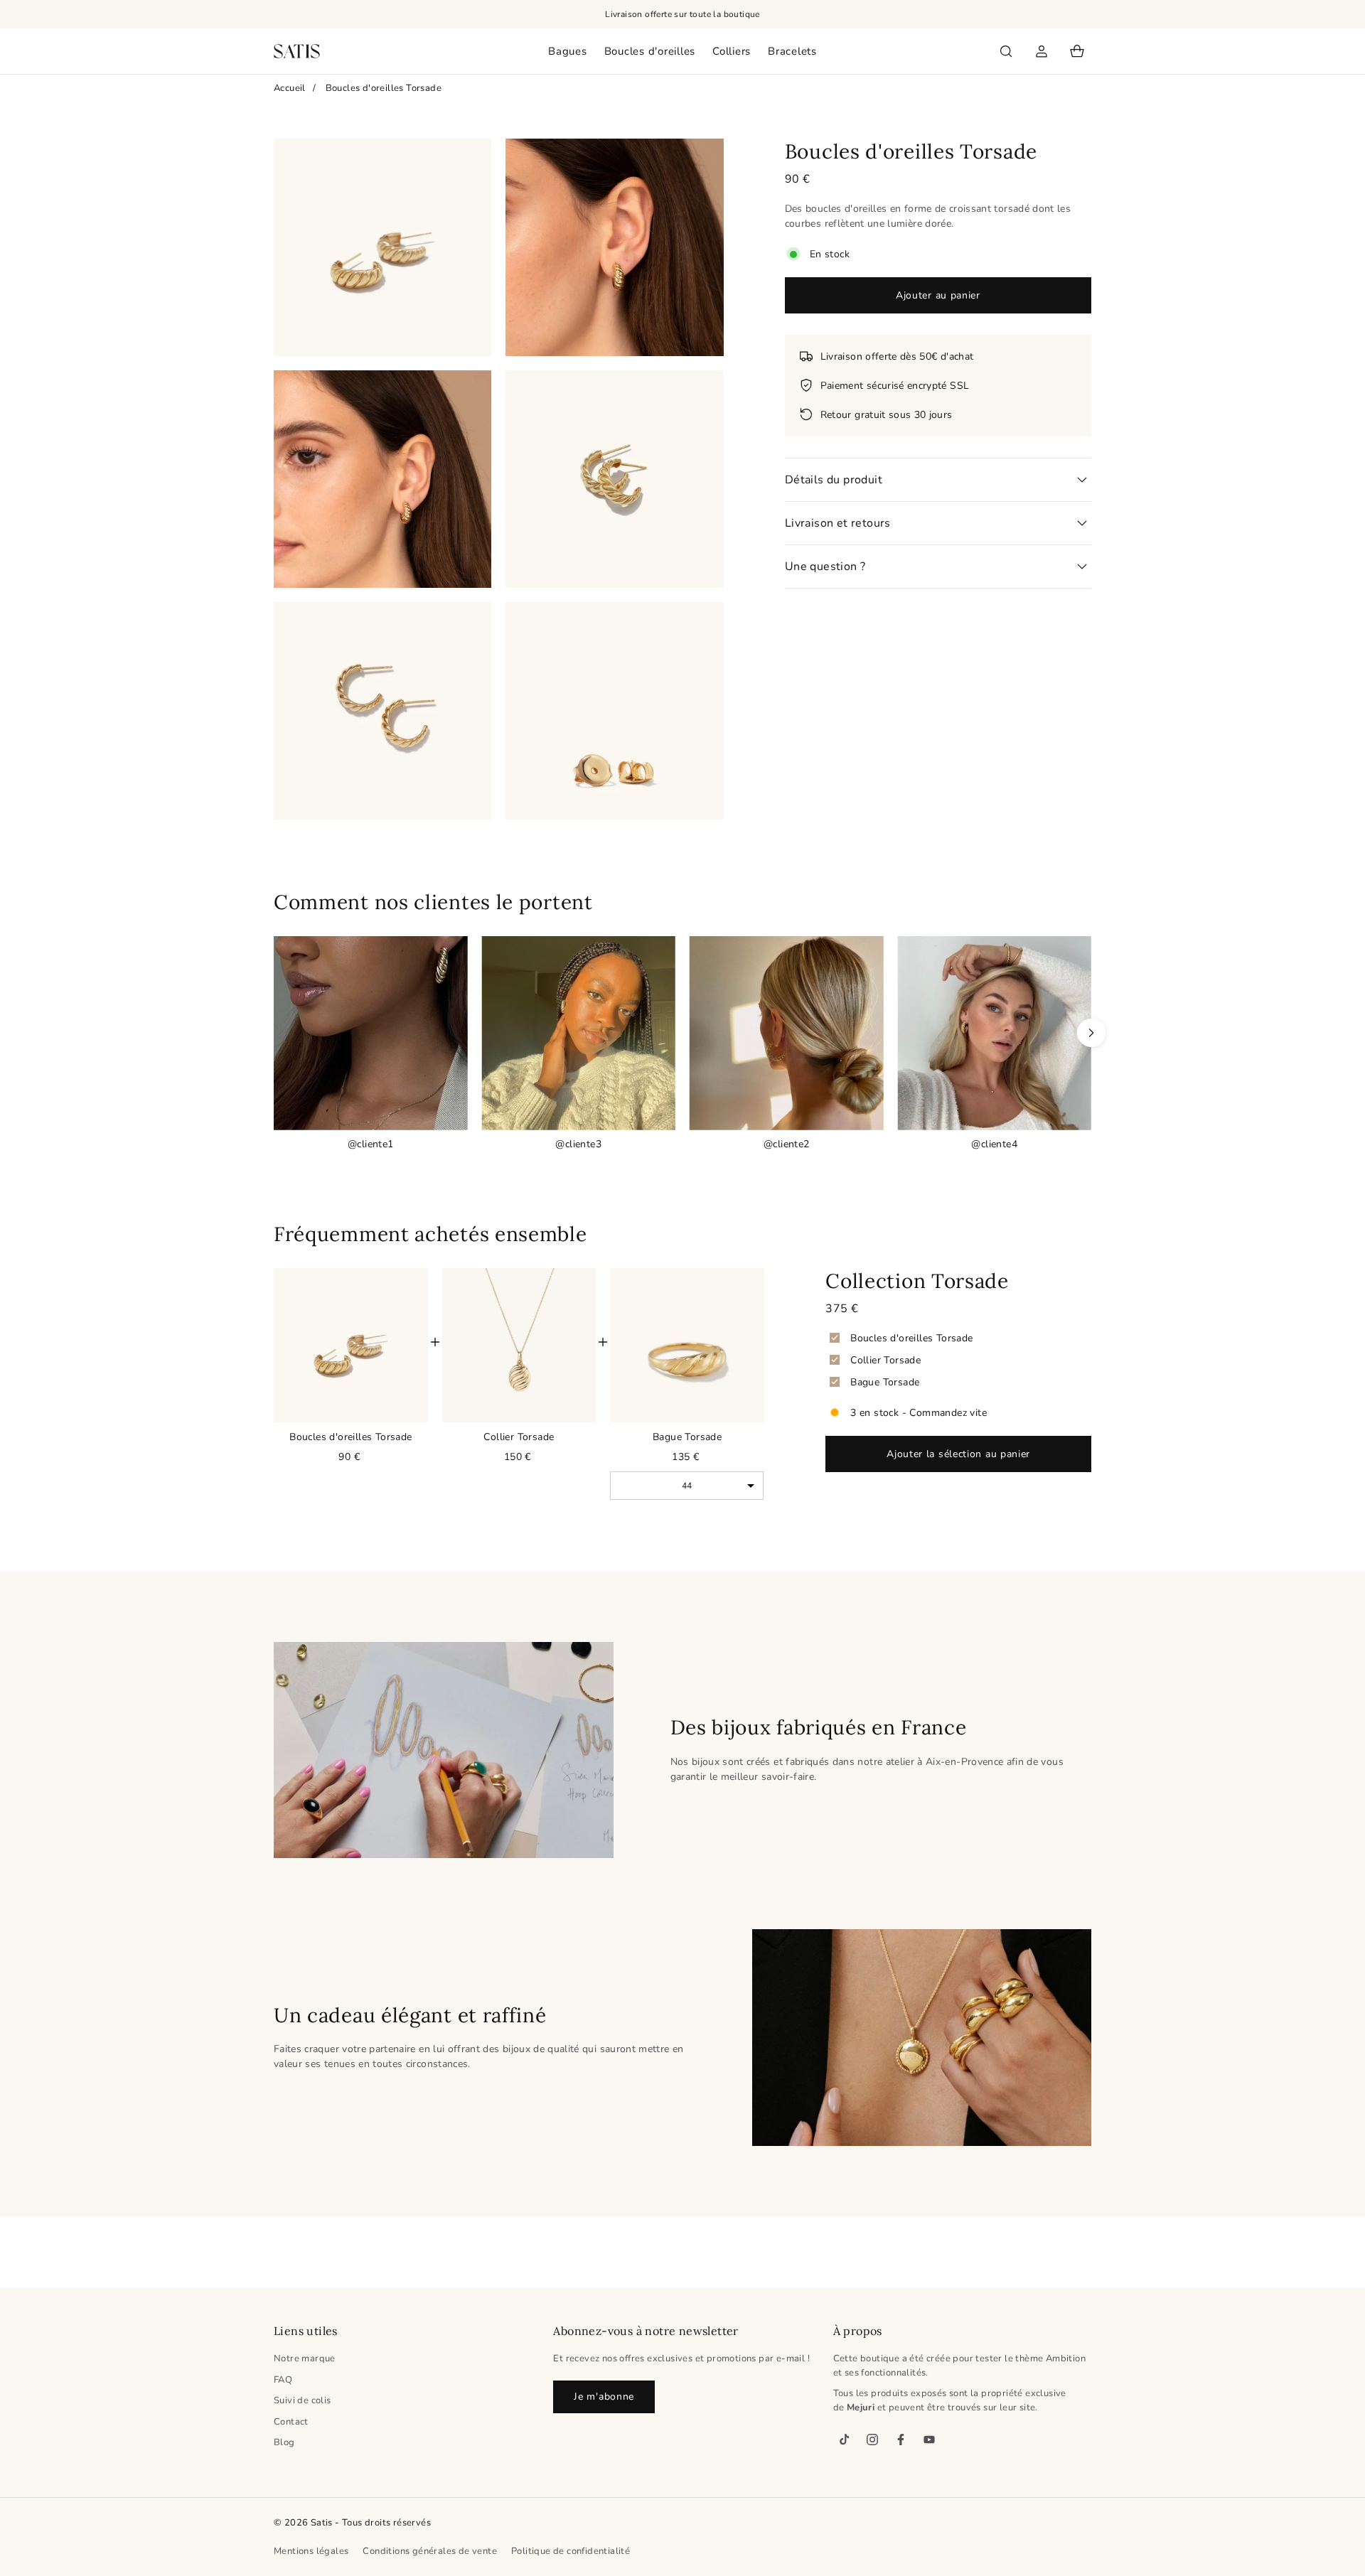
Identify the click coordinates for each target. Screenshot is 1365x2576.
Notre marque (305, 2358)
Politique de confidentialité (571, 2551)
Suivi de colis (303, 2400)
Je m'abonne (604, 2397)
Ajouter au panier (938, 295)
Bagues (568, 51)
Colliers (732, 51)
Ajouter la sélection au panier (958, 1454)
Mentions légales (311, 2551)
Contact (291, 2422)
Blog (284, 2442)
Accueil (290, 88)
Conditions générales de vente (430, 2551)
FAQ (283, 2380)
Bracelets (792, 51)
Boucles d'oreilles (650, 51)
